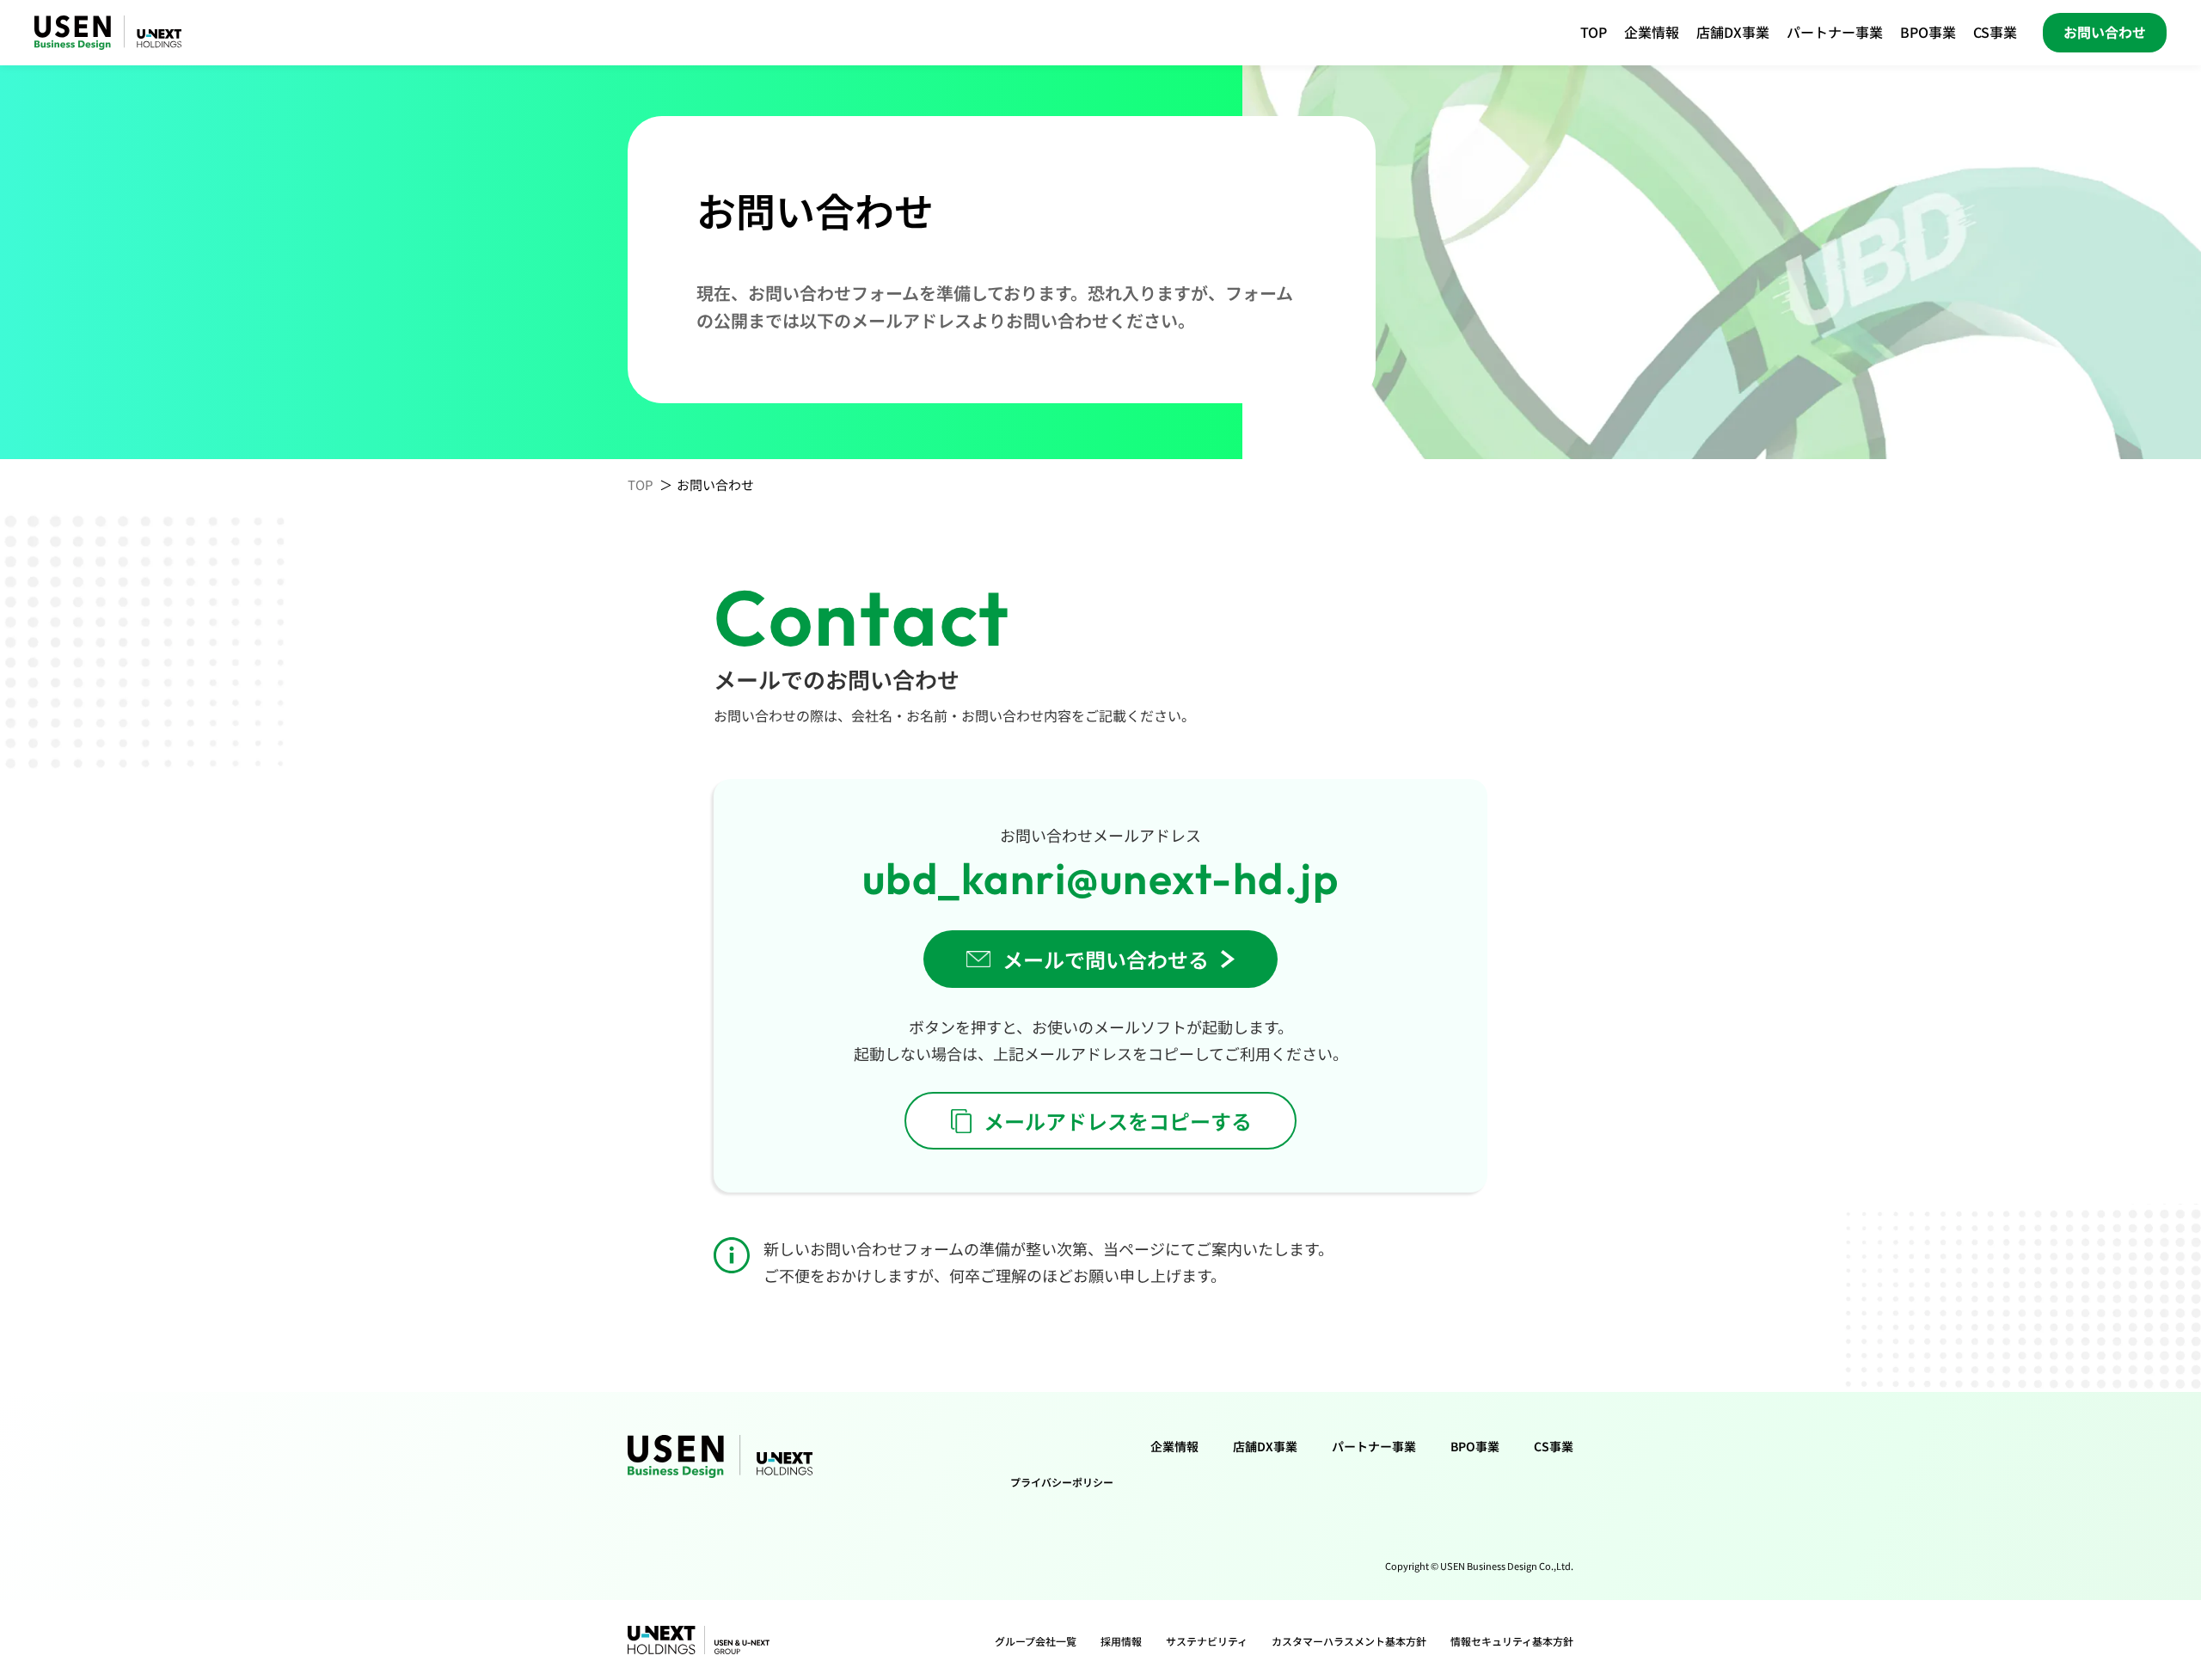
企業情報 (1652, 32)
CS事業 (1995, 32)
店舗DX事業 (1733, 32)
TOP (1594, 32)
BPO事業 (1928, 32)
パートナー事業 (1835, 32)
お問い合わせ (2105, 32)
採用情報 (1121, 1641)
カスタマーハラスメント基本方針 (1349, 1641)
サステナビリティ (1207, 1641)
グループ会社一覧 (1036, 1641)
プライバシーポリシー (1062, 1482)
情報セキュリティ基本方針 (1512, 1641)
